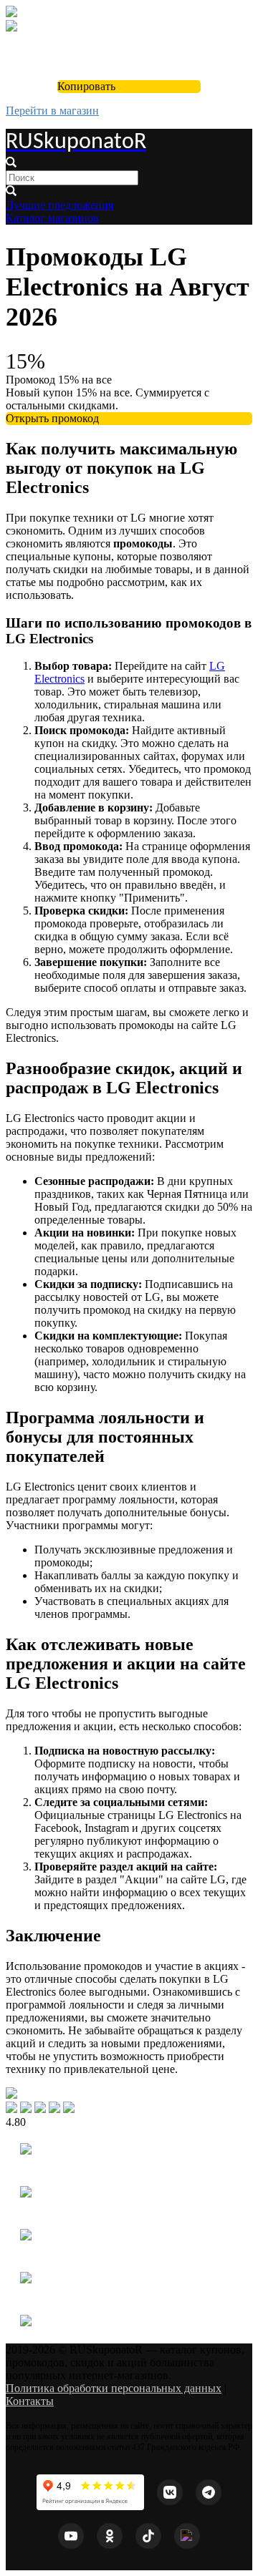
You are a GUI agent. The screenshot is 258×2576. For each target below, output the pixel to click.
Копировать (86, 86)
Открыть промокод (52, 418)
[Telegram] (209, 2492)
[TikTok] (148, 2536)
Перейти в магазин (52, 111)
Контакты (30, 2401)
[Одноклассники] (110, 2536)
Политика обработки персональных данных (114, 2388)
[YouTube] (71, 2536)
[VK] (170, 2492)
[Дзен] (187, 2536)
